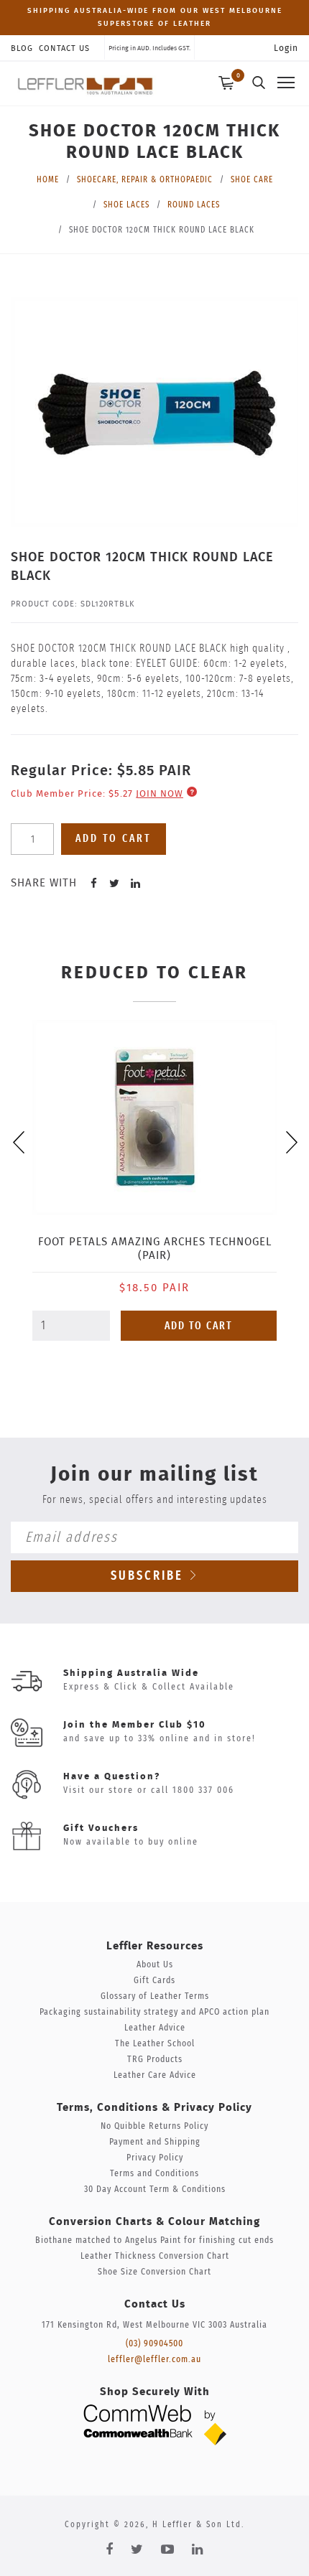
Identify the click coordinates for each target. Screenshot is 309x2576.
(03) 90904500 (154, 2344)
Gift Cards (154, 1981)
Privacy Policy (155, 2158)
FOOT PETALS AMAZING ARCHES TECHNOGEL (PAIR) (155, 1249)
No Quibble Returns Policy (154, 2126)
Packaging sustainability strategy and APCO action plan (154, 2012)
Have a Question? (112, 1777)
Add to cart (114, 839)
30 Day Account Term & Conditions (155, 2189)
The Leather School (155, 2044)
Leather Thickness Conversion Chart (155, 2256)
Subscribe (149, 1576)
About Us (155, 1965)
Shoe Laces (126, 205)
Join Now (160, 794)
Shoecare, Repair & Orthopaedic (145, 179)
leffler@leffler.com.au (154, 2360)
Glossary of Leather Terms (155, 1996)
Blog (22, 48)
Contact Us (64, 48)
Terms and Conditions (154, 2174)
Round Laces (194, 205)
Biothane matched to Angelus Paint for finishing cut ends (154, 2240)
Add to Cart (199, 1326)
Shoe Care (252, 179)
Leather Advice (155, 2028)
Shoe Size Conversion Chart (154, 2272)
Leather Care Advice (155, 2075)
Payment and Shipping (155, 2142)
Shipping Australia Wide (131, 1673)
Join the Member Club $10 (135, 1725)
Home (48, 179)
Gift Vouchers (101, 1828)
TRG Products (155, 2060)
